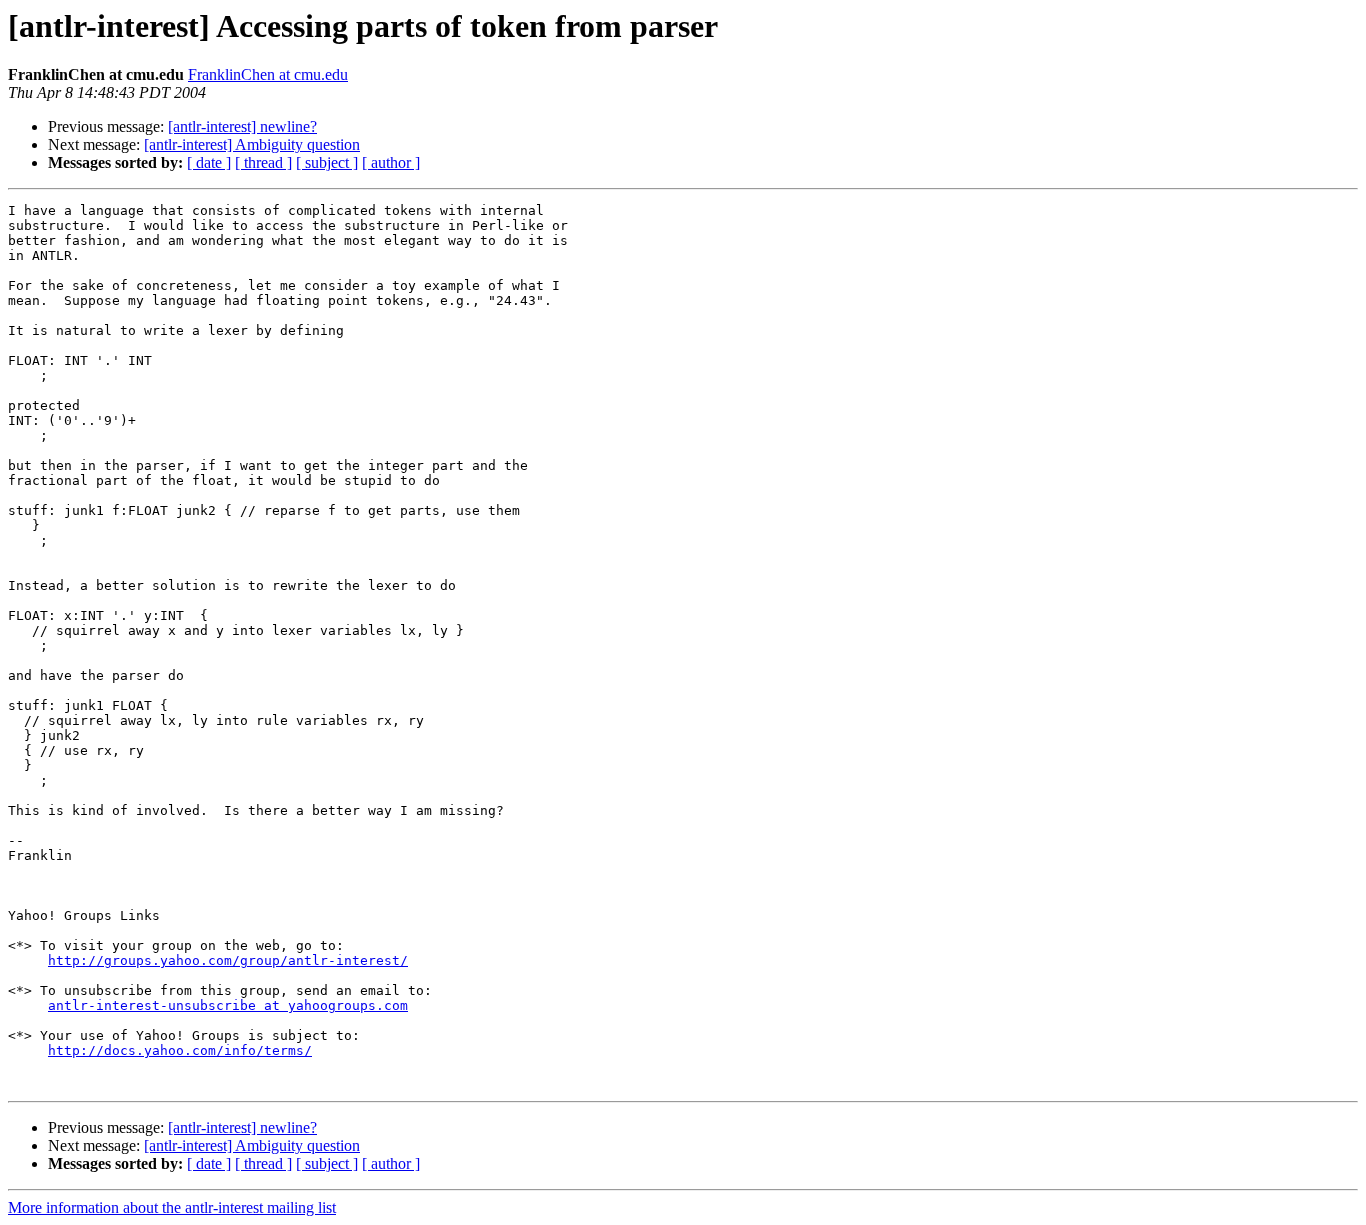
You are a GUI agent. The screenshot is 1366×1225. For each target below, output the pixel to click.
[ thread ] (263, 162)
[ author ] (391, 162)
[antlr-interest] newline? (242, 126)
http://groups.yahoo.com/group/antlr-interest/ (228, 960)
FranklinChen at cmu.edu (268, 74)
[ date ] (209, 162)
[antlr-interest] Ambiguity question (252, 144)
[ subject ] (327, 162)
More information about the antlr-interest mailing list (172, 1207)
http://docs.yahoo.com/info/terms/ (180, 1050)
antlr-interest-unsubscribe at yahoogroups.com (228, 1005)
